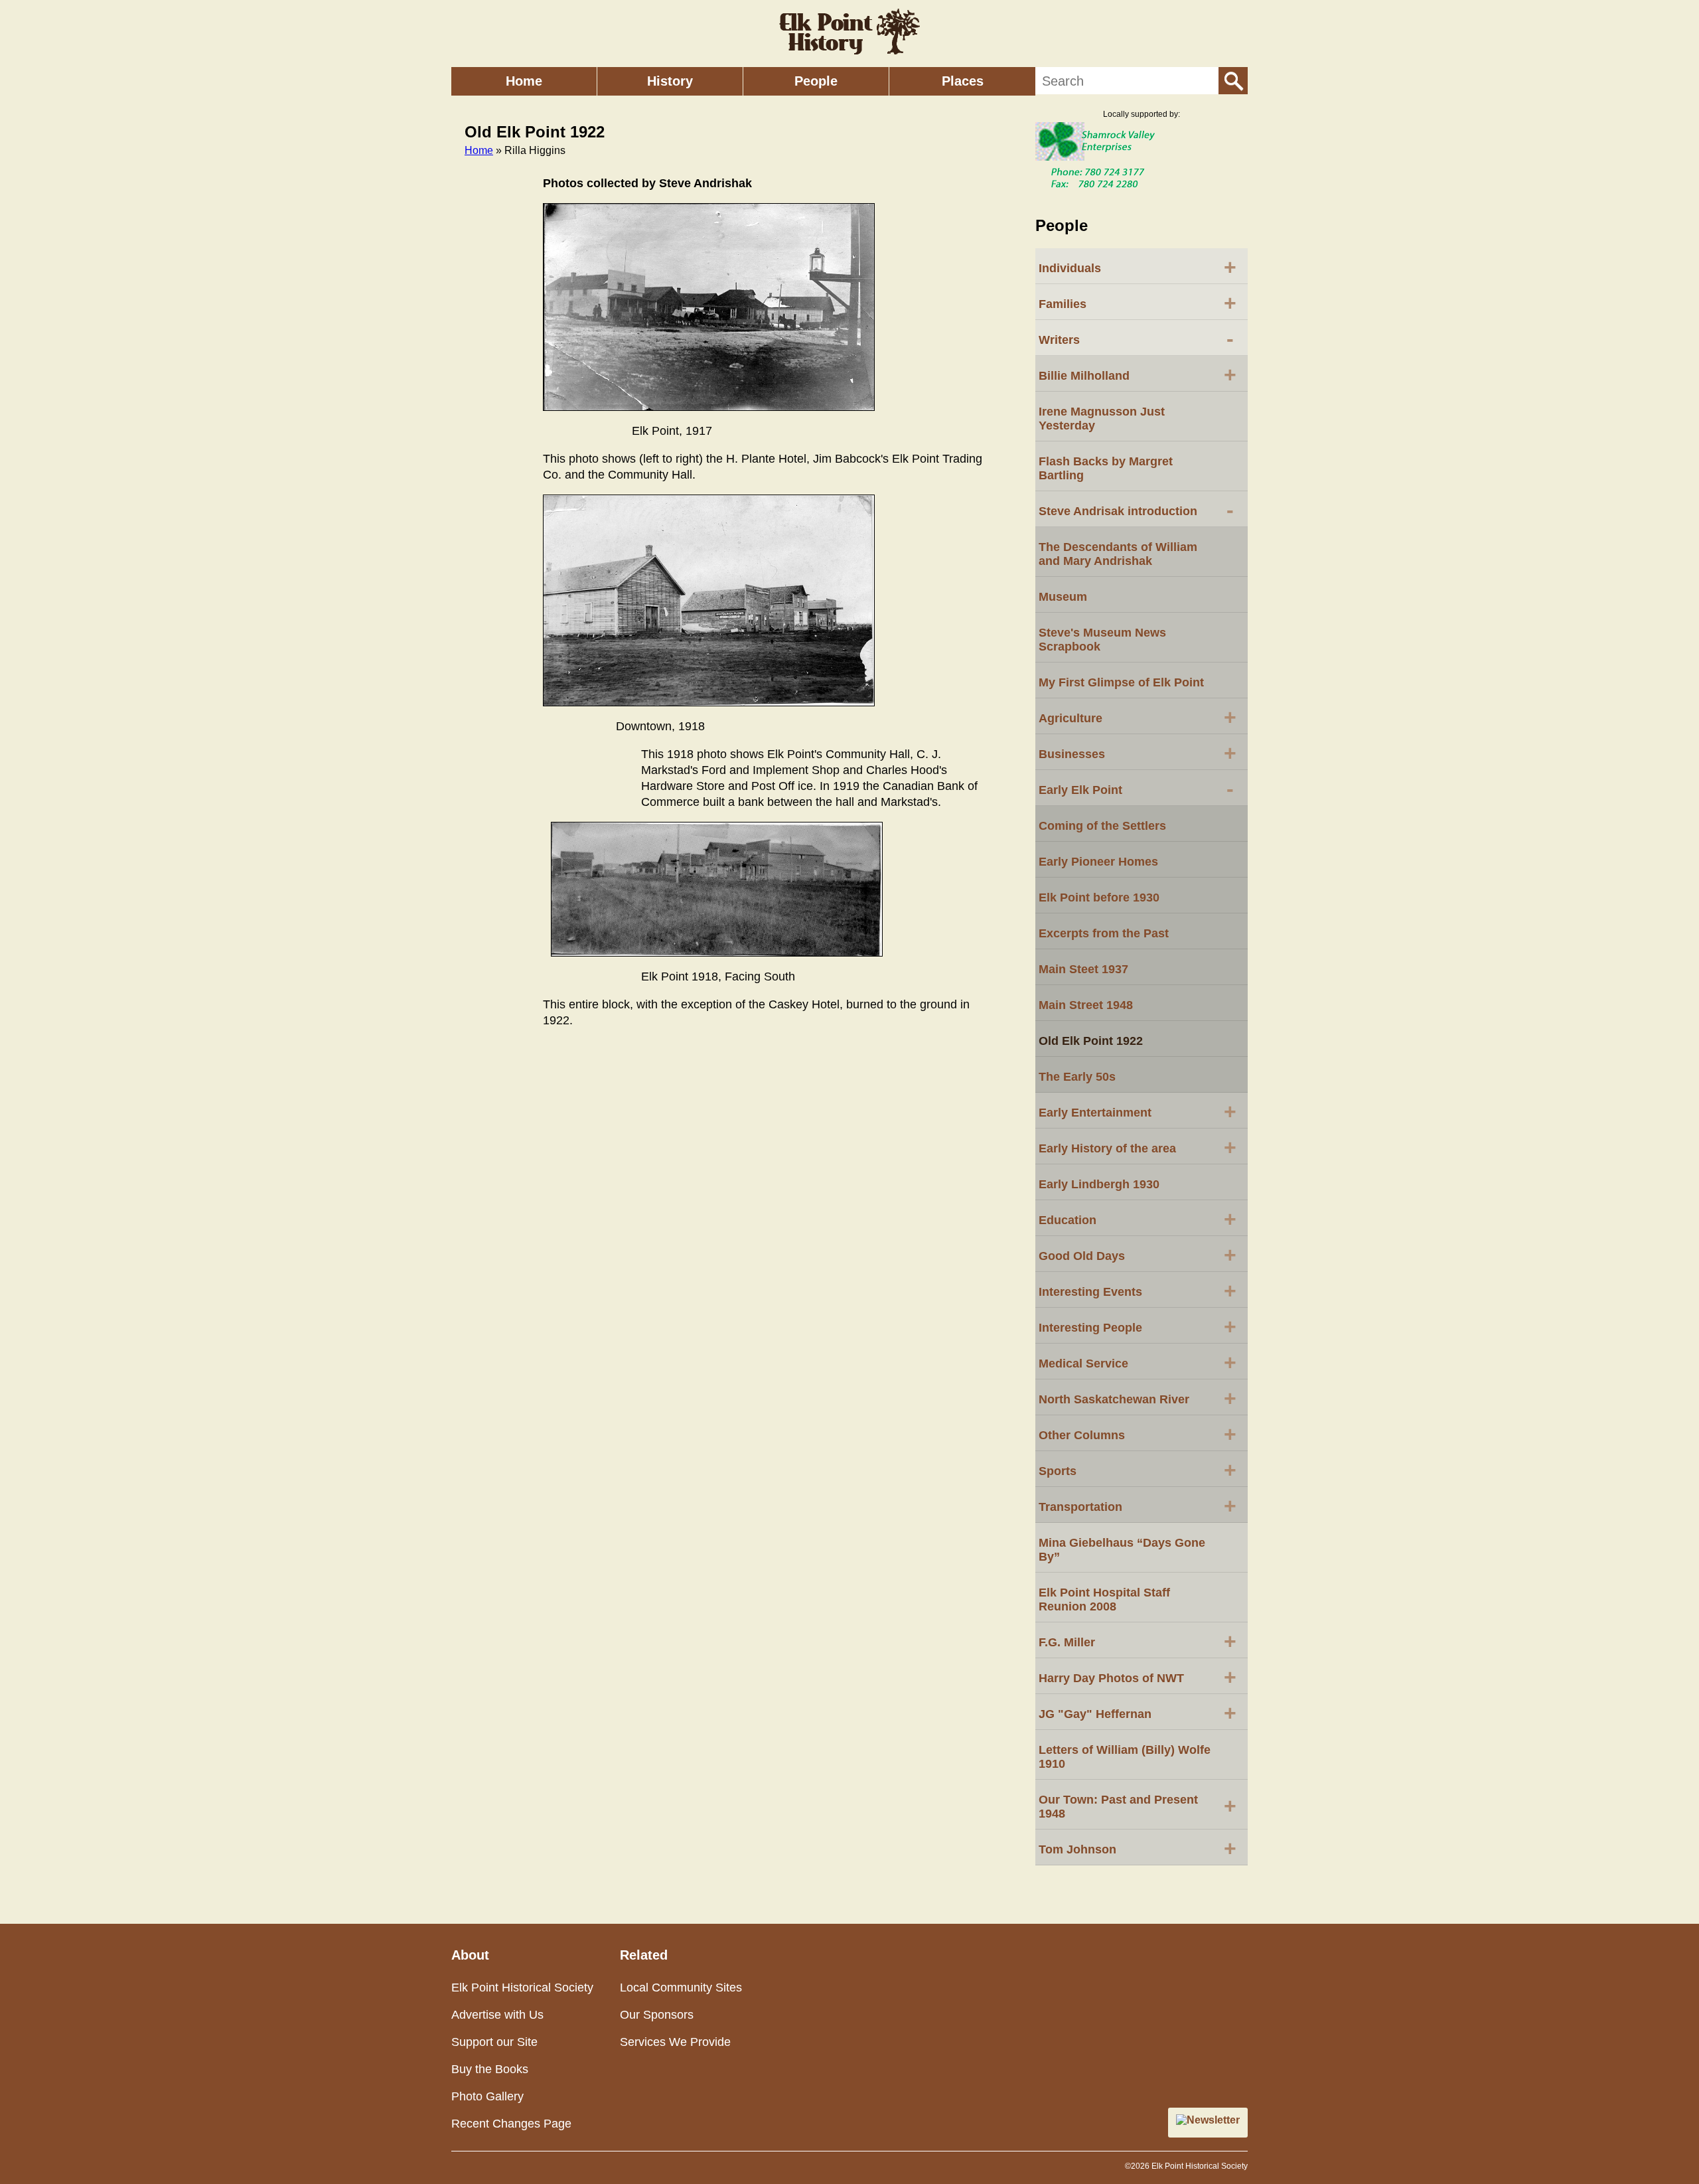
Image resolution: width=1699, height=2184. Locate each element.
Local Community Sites (681, 1988)
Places (963, 81)
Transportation (1138, 1506)
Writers (1136, 339)
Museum (1063, 597)
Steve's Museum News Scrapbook (1102, 640)
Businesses (1138, 753)
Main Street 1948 (1086, 1005)
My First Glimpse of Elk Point (1121, 682)
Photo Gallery (487, 2096)
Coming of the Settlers (1102, 826)
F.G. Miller (1138, 1641)
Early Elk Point (1136, 789)
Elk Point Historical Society (522, 1988)
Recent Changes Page (511, 2124)
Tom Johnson (1138, 1848)
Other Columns (1138, 1434)
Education (1138, 1219)
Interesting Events (1138, 1290)
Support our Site (494, 2042)
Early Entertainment (1138, 1111)
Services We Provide (675, 2042)
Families (1138, 303)
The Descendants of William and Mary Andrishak (1118, 554)
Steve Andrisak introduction (1136, 510)
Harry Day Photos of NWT (1138, 1677)
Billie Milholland (1138, 374)
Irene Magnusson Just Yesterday (1102, 419)
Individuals (1138, 267)
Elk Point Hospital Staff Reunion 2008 (1104, 1599)
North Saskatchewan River (1138, 1398)
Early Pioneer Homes (1098, 862)
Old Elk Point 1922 (1091, 1041)
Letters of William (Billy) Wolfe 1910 (1125, 1757)
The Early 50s (1077, 1077)
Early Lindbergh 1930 (1099, 1184)
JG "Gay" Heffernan (1138, 1713)
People (816, 81)
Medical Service (1138, 1362)
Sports (1138, 1470)
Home (524, 81)
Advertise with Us (497, 2015)
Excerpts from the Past (1104, 933)
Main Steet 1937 (1083, 969)
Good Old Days (1138, 1255)
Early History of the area (1138, 1147)
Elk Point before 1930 (1099, 897)
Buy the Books (490, 2069)
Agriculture (1138, 717)
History (670, 81)
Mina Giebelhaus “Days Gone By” (1122, 1550)
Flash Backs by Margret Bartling (1106, 468)
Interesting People (1138, 1326)
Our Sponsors (657, 2015)
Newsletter (1213, 2120)
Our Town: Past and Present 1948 (1138, 1807)
